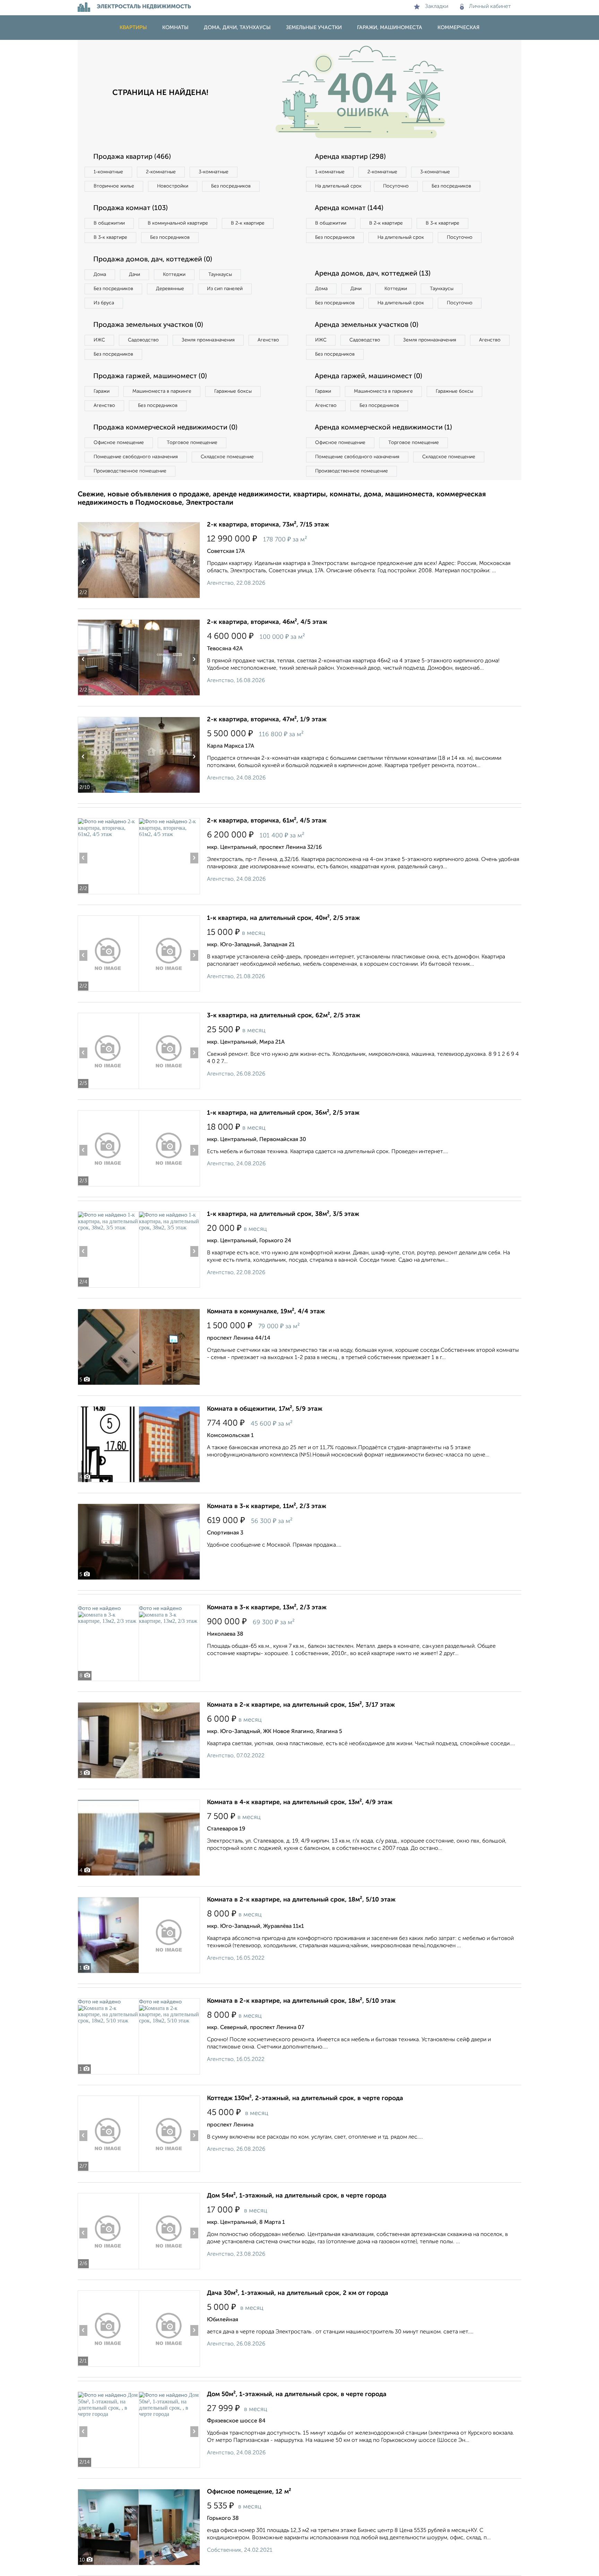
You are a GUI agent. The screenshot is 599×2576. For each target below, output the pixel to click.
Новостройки (173, 186)
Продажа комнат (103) (131, 208)
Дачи (134, 275)
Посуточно (396, 186)
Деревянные (170, 289)
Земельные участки (314, 28)
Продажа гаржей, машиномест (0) (150, 376)
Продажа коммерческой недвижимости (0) (165, 428)
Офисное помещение (119, 443)
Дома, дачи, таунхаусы (237, 28)
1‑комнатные (108, 172)
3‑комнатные (214, 172)
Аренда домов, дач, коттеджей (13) (373, 274)
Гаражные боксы (233, 391)
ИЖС (99, 340)
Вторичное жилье (114, 186)
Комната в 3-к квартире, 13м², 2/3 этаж (267, 1608)
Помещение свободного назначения (136, 457)
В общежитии (109, 223)
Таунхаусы (220, 275)
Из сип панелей (225, 289)
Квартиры (133, 28)
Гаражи (102, 391)
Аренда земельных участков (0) (367, 325)
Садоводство (143, 340)
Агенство (268, 340)
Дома (100, 275)
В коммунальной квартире (178, 223)
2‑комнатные (161, 172)
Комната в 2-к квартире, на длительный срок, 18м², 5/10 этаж (301, 1900)
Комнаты (175, 28)
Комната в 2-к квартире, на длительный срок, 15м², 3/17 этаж (301, 1705)
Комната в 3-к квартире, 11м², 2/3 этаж (267, 1506)
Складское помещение (227, 457)
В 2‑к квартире (248, 223)
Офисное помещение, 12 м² (249, 2492)
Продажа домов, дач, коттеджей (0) (153, 260)
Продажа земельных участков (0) (148, 325)
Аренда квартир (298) (350, 157)
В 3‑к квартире (110, 237)
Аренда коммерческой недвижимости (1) (383, 428)
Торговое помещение (192, 443)
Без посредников (231, 186)
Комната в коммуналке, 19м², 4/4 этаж (266, 1312)
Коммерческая (458, 28)
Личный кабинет (490, 7)
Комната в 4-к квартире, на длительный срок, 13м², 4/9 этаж (300, 1802)
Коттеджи (174, 275)
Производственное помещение (130, 471)
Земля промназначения (208, 340)
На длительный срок (338, 186)
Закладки (437, 7)
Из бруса (104, 303)
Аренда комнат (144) (349, 208)
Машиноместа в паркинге (162, 391)
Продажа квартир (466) (132, 157)
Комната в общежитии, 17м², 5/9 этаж (265, 1409)
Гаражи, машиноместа (390, 28)
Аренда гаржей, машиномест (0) (368, 376)
